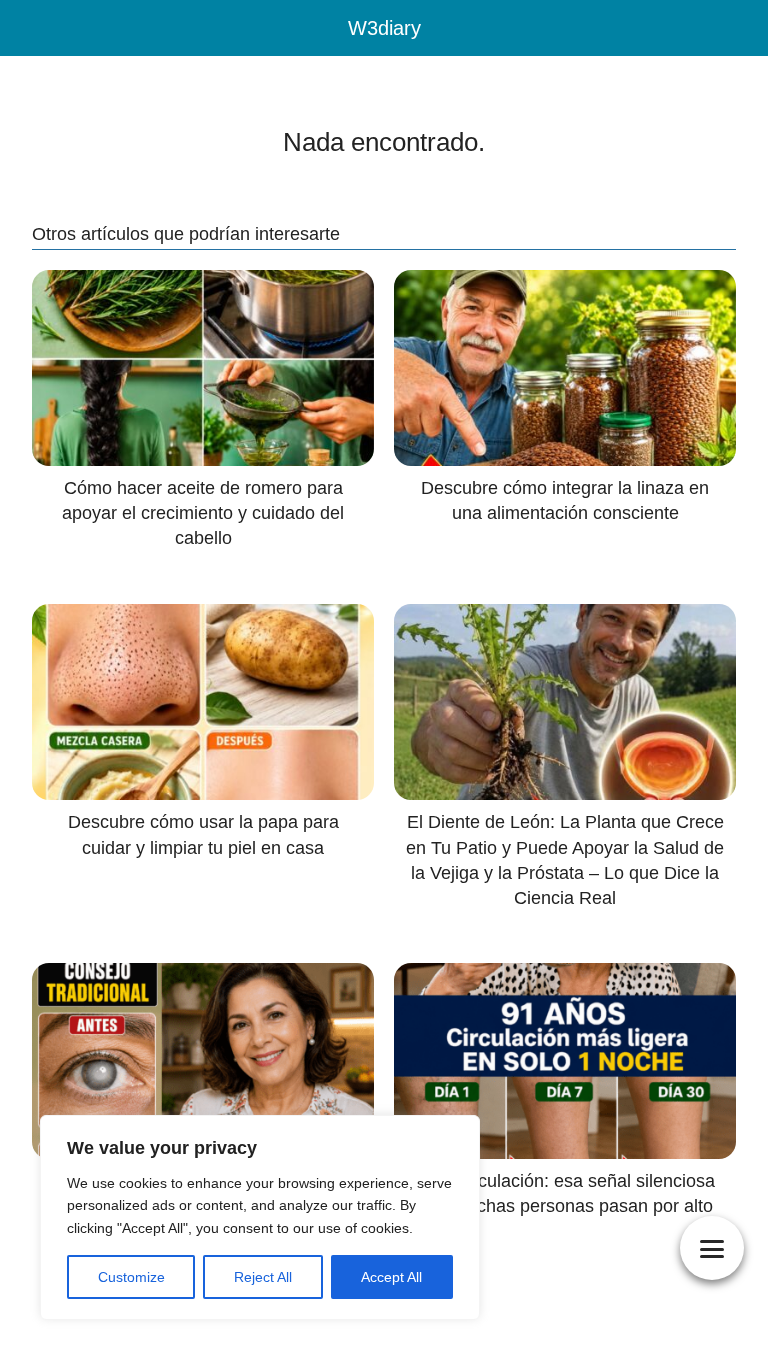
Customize (131, 1277)
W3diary (384, 28)
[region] (260, 1217)
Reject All (263, 1277)
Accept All (391, 1277)
